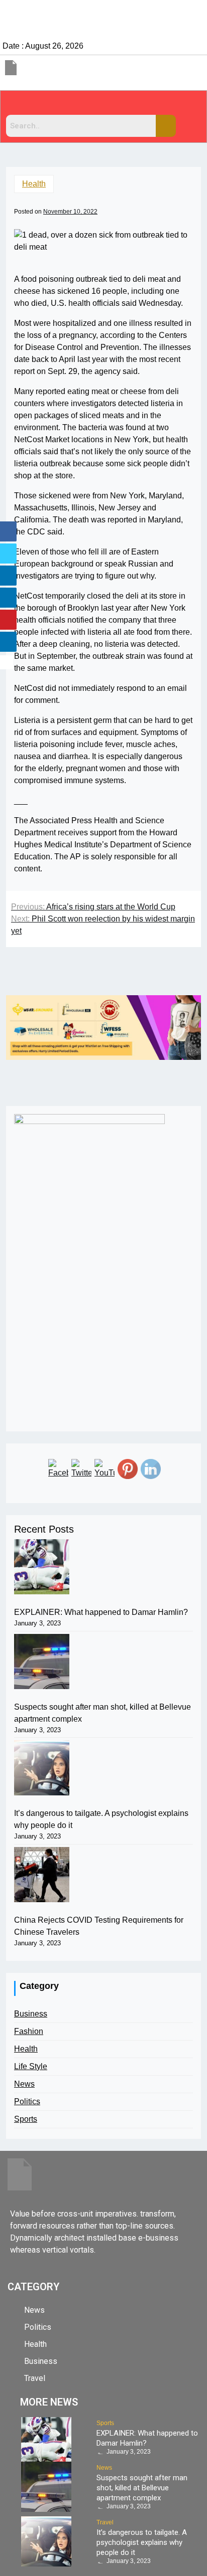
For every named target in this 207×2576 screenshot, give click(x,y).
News (24, 2084)
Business (31, 2014)
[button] (103, 105)
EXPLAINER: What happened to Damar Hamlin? (101, 1612)
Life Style (31, 2066)
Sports (26, 2119)
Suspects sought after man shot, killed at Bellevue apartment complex (102, 1713)
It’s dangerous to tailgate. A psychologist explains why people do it (101, 1819)
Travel (105, 2522)
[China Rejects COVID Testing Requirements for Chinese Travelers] (42, 1875)
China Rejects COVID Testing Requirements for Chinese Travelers (99, 1926)
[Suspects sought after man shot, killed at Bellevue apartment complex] (42, 1662)
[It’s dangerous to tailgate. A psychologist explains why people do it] (42, 1768)
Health (34, 184)
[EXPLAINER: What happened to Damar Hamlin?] (42, 1567)
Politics (27, 2101)
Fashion (29, 2031)
